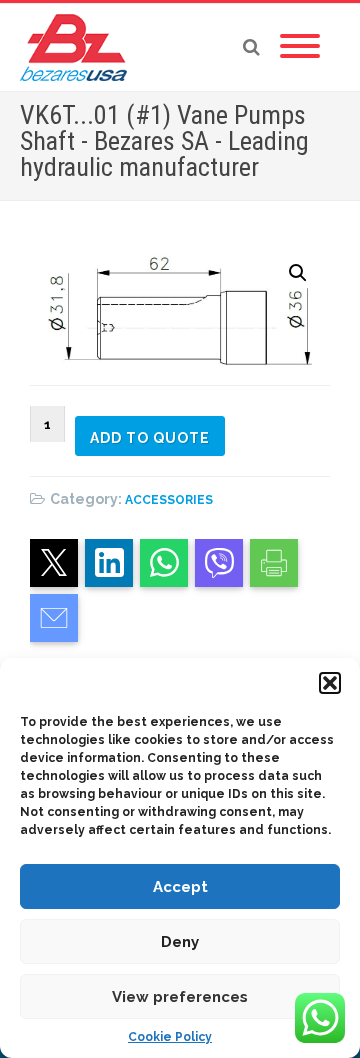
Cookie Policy (170, 1037)
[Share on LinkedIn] (109, 563)
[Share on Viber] (219, 563)
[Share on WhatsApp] (164, 563)
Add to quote (150, 438)
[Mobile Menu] (300, 47)
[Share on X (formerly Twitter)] (54, 563)
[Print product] (274, 563)
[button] (330, 683)
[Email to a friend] (54, 618)
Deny (180, 942)
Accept (180, 887)
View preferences (180, 997)
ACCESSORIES (169, 500)
